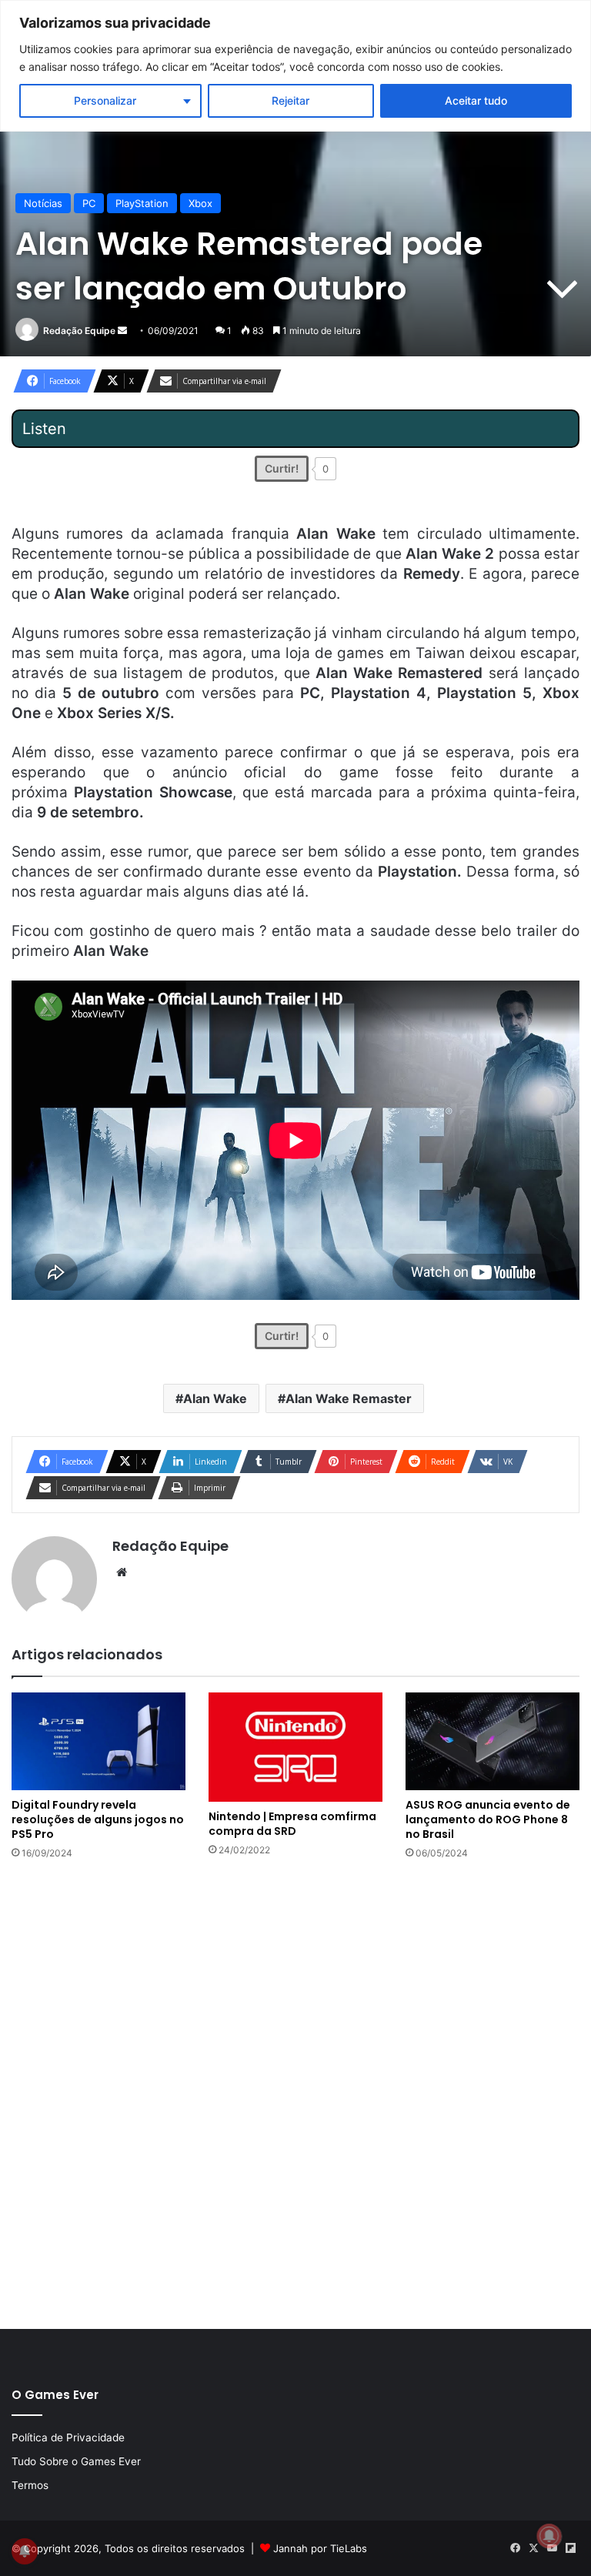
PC (89, 203)
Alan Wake (215, 1398)
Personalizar (105, 100)
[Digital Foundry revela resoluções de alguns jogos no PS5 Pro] (98, 1741)
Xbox (200, 203)
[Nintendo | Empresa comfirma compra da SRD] (295, 1747)
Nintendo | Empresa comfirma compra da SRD (292, 1824)
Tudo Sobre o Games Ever (76, 2461)
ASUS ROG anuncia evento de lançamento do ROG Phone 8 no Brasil (488, 1819)
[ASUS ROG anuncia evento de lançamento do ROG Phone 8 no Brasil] (492, 1741)
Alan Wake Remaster (349, 1398)
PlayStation (142, 203)
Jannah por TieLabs (320, 2548)
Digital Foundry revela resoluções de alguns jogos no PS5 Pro (98, 1819)
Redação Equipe (79, 331)
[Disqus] (295, 2093)
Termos (30, 2485)
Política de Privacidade (68, 2437)
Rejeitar (290, 100)
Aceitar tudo (476, 100)
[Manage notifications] (549, 2536)
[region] (295, 66)
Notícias (43, 203)
